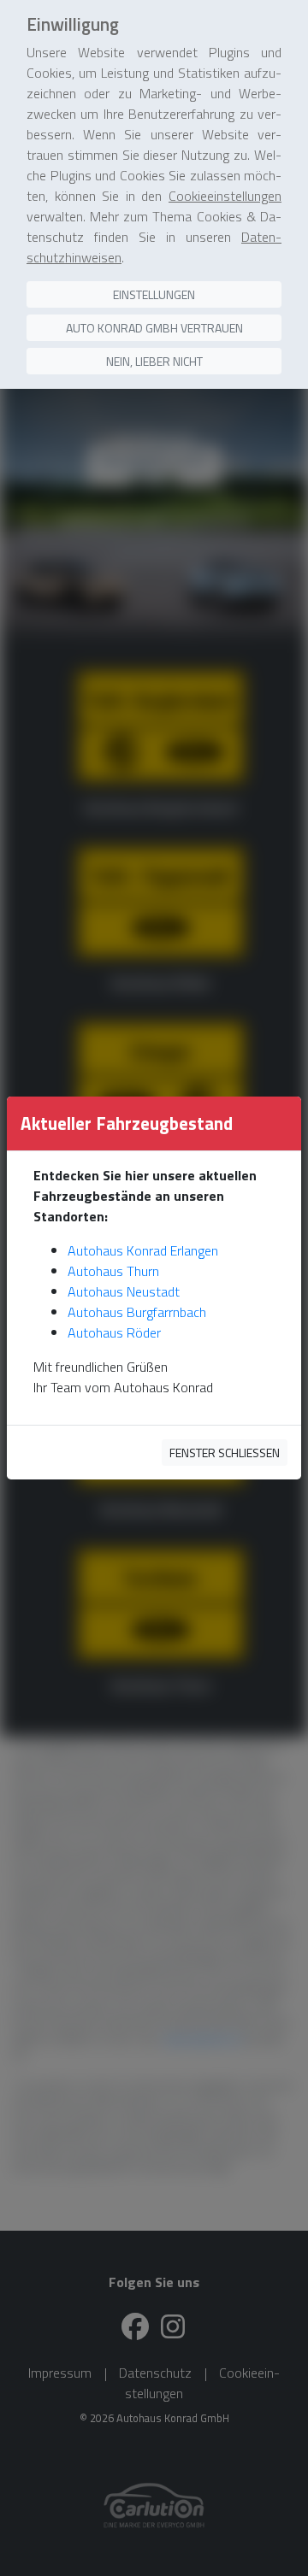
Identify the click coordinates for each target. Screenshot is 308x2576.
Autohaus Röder (114, 1332)
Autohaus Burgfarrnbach (137, 1312)
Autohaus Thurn (113, 1271)
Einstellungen (154, 294)
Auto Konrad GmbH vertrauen (154, 328)
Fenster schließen (225, 1453)
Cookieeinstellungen (225, 196)
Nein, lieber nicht (154, 361)
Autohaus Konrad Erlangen (143, 1250)
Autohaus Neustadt (124, 1291)
